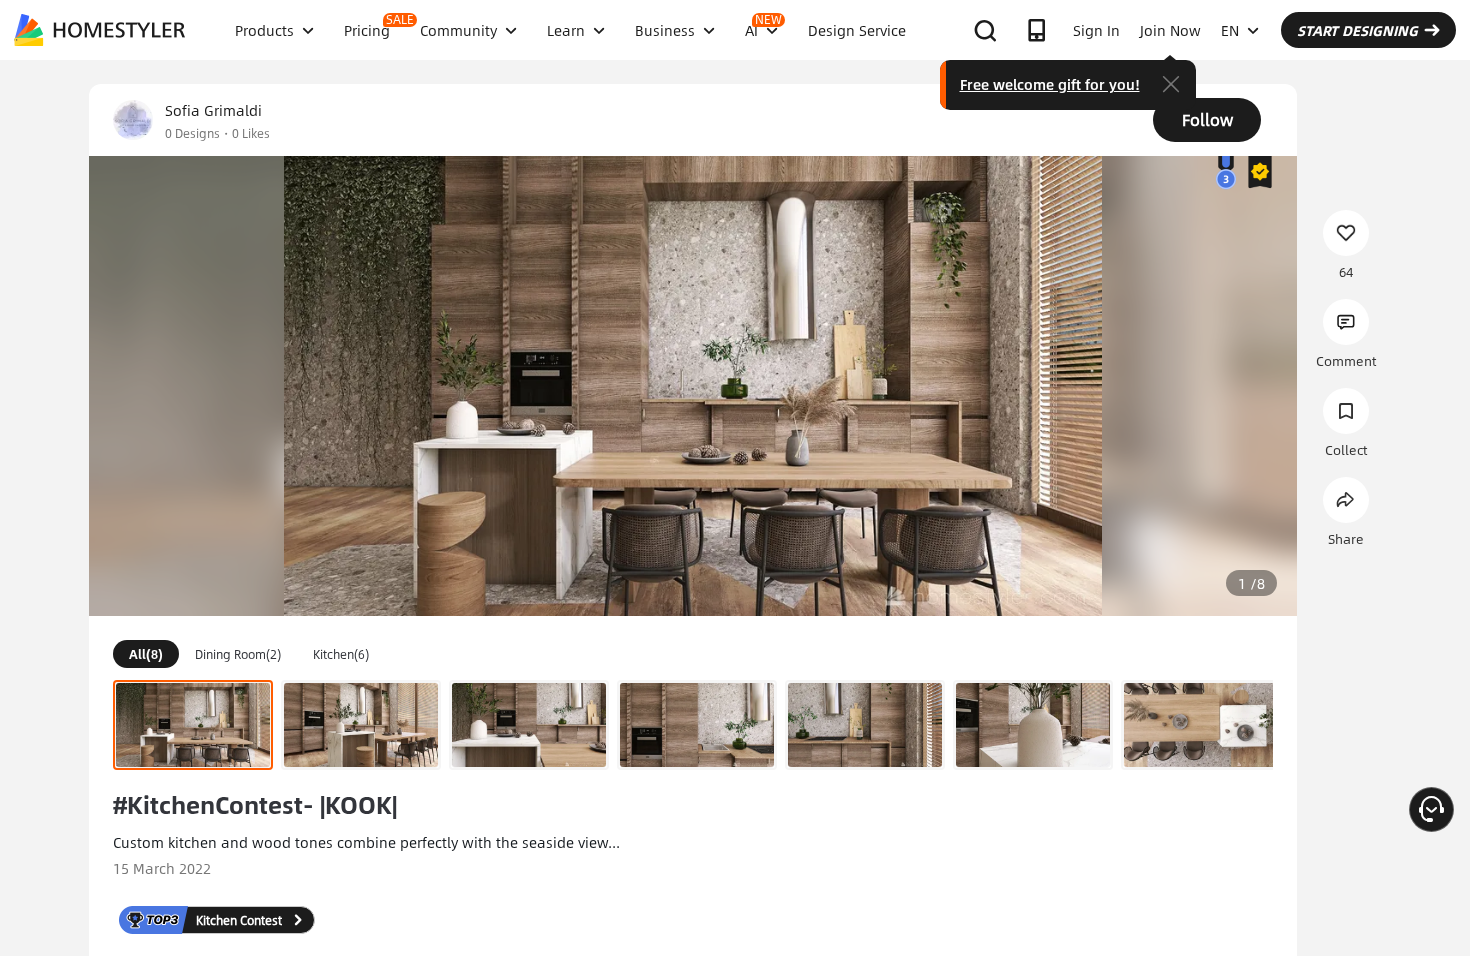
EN (1230, 30)
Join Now (1170, 30)
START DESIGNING (1357, 30)
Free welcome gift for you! (1050, 84)
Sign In (1096, 30)
